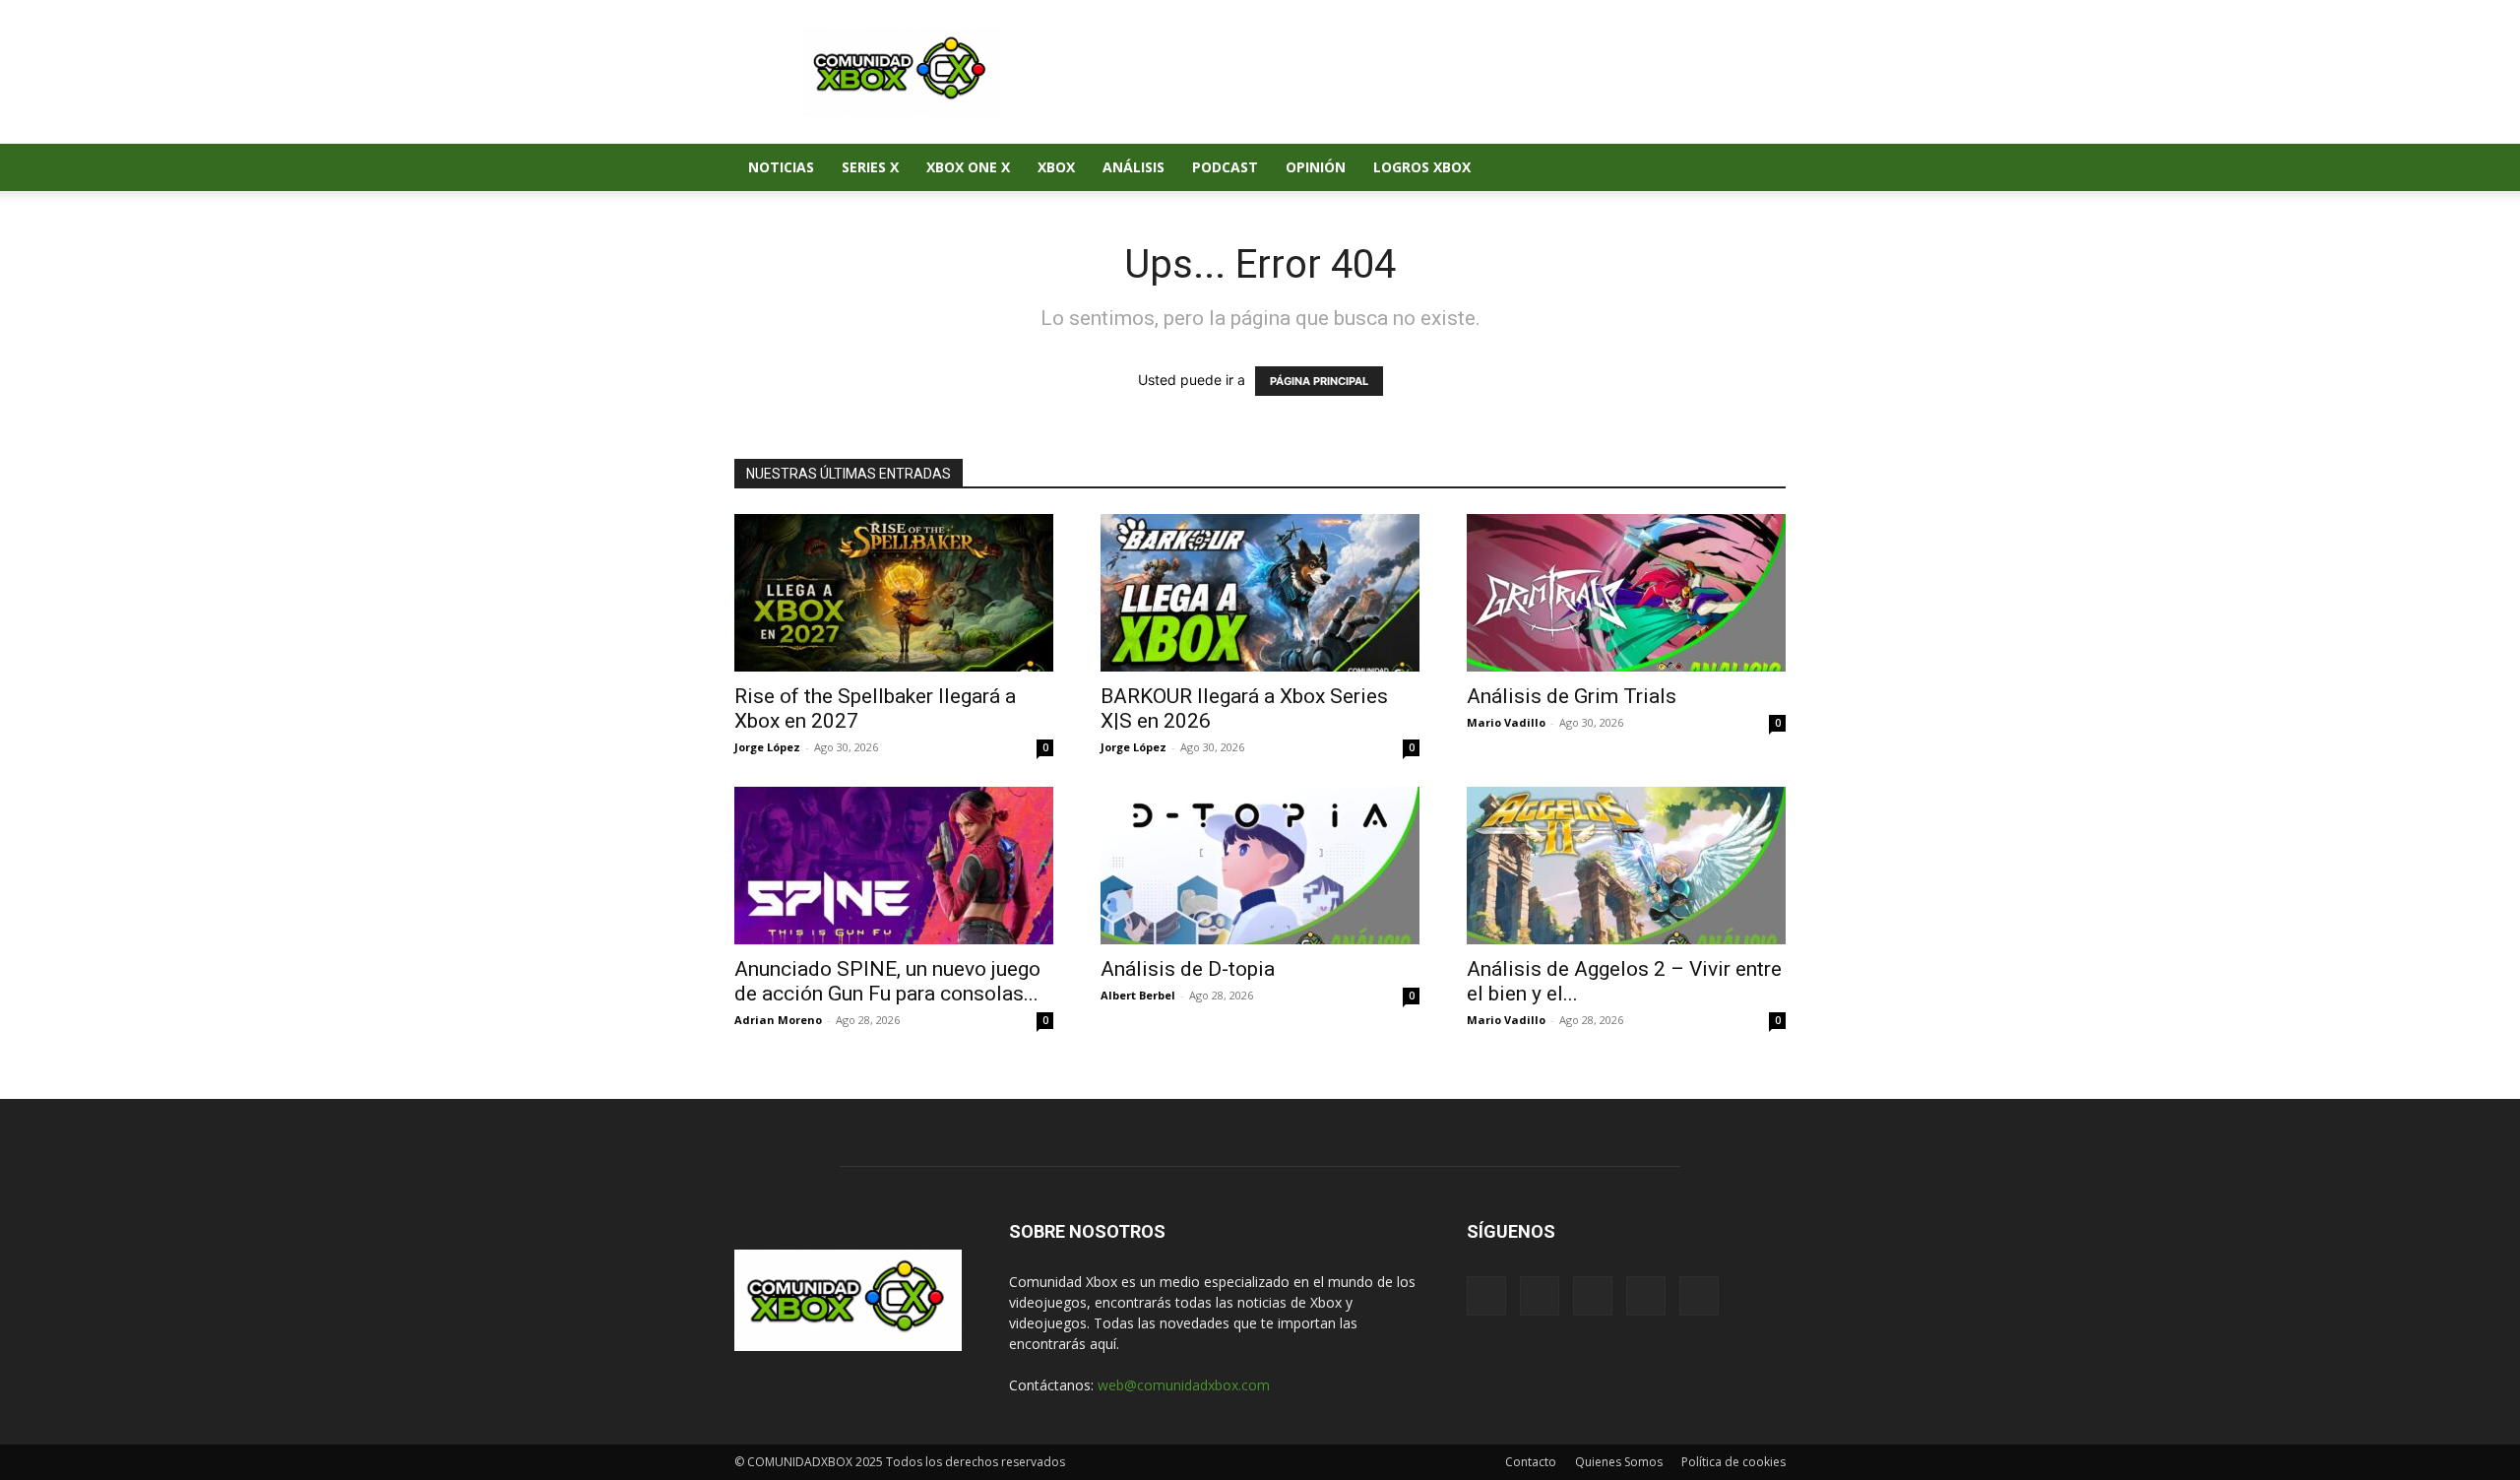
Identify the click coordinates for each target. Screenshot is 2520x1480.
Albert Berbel (1138, 995)
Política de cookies (1733, 1462)
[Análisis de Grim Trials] (1626, 593)
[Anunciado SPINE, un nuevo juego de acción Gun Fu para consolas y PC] (894, 866)
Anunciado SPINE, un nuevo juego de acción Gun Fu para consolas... (887, 981)
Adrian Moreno (778, 1020)
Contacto (1531, 1462)
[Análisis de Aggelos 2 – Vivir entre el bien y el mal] (1626, 866)
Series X (870, 167)
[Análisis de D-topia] (1260, 866)
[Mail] (1618, 167)
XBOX (1056, 167)
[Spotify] (1652, 167)
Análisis (1134, 167)
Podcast (1225, 167)
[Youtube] (1719, 167)
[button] (1762, 169)
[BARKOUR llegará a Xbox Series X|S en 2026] (1260, 593)
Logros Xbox (1422, 167)
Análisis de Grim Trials (1572, 696)
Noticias (781, 167)
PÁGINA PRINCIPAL (1319, 381)
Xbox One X (968, 167)
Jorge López (767, 747)
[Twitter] (1685, 167)
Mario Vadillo (1506, 722)
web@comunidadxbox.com (1184, 1385)
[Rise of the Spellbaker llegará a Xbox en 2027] (894, 593)
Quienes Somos (1619, 1462)
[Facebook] (1585, 167)
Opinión (1316, 167)
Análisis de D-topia (1188, 969)
